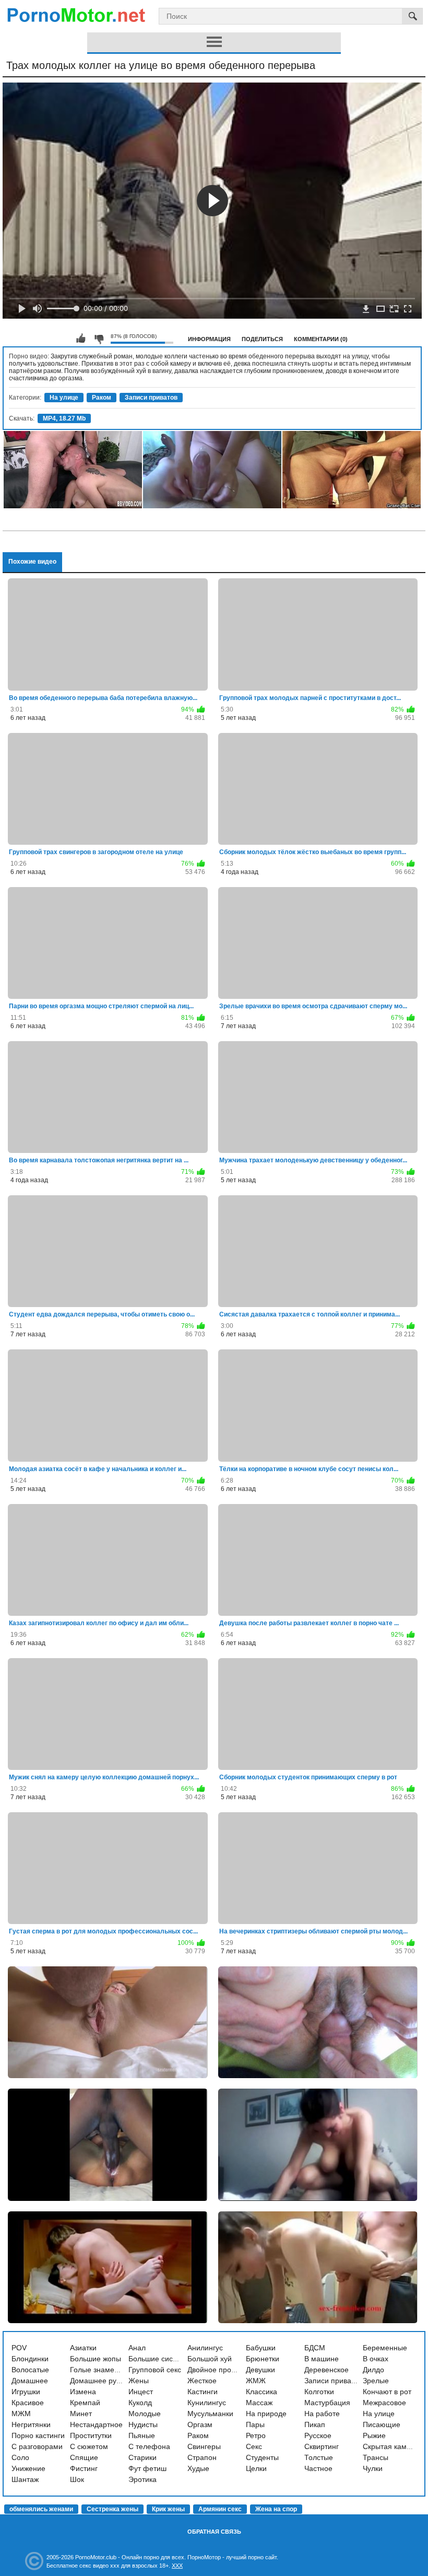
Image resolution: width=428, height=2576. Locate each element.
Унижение (28, 2468)
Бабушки (261, 2348)
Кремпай (85, 2403)
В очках (376, 2359)
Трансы (376, 2457)
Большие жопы (96, 2359)
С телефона (149, 2446)
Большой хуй (210, 2359)
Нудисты (143, 2425)
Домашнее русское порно (114, 2381)
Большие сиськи (156, 2359)
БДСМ (315, 2348)
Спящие (84, 2457)
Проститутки (91, 2435)
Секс (254, 2446)
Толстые (319, 2457)
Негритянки (31, 2425)
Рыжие (374, 2435)
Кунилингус (207, 2403)
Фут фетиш (147, 2468)
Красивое (28, 2403)
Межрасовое (384, 2403)
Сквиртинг (322, 2446)
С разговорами (37, 2446)
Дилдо (373, 2370)
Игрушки (26, 2392)
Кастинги (203, 2392)
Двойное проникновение (229, 2370)
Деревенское (326, 2370)
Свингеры (204, 2446)
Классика (261, 2392)
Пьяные (142, 2435)
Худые (198, 2468)
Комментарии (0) (321, 339)
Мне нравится (81, 339)
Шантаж (25, 2479)
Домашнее (30, 2381)
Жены (139, 2381)
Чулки (373, 2468)
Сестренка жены (112, 2509)
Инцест (141, 2392)
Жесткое (202, 2381)
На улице (64, 398)
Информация (209, 339)
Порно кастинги (38, 2435)
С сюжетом (89, 2446)
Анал (137, 2348)
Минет (81, 2414)
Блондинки (30, 2359)
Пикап (315, 2425)
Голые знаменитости (105, 2370)
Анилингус (205, 2348)
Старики (142, 2457)
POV (19, 2348)
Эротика (142, 2479)
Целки (256, 2468)
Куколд (140, 2403)
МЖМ (21, 2414)
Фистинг (84, 2468)
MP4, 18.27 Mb (64, 418)
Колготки (319, 2392)
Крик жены (168, 2509)
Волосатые (30, 2370)
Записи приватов (151, 398)
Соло (20, 2457)
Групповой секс (155, 2370)
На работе (322, 2414)
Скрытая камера (391, 2446)
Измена (83, 2392)
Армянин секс (220, 2509)
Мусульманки (210, 2414)
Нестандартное (96, 2425)
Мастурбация (327, 2403)
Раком (102, 398)
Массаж (259, 2403)
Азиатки (83, 2348)
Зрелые (376, 2381)
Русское (318, 2435)
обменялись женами (41, 2509)
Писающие (382, 2425)
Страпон (202, 2457)
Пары (255, 2425)
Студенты (262, 2457)
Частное (318, 2468)
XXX (177, 2566)
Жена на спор (276, 2509)
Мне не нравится (99, 339)
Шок (77, 2479)
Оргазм (200, 2425)
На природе (266, 2414)
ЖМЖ (256, 2381)
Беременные (385, 2348)
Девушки (260, 2370)
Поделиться (262, 339)
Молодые (145, 2414)
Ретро (256, 2435)
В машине (322, 2359)
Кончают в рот (387, 2392)
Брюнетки (263, 2359)
